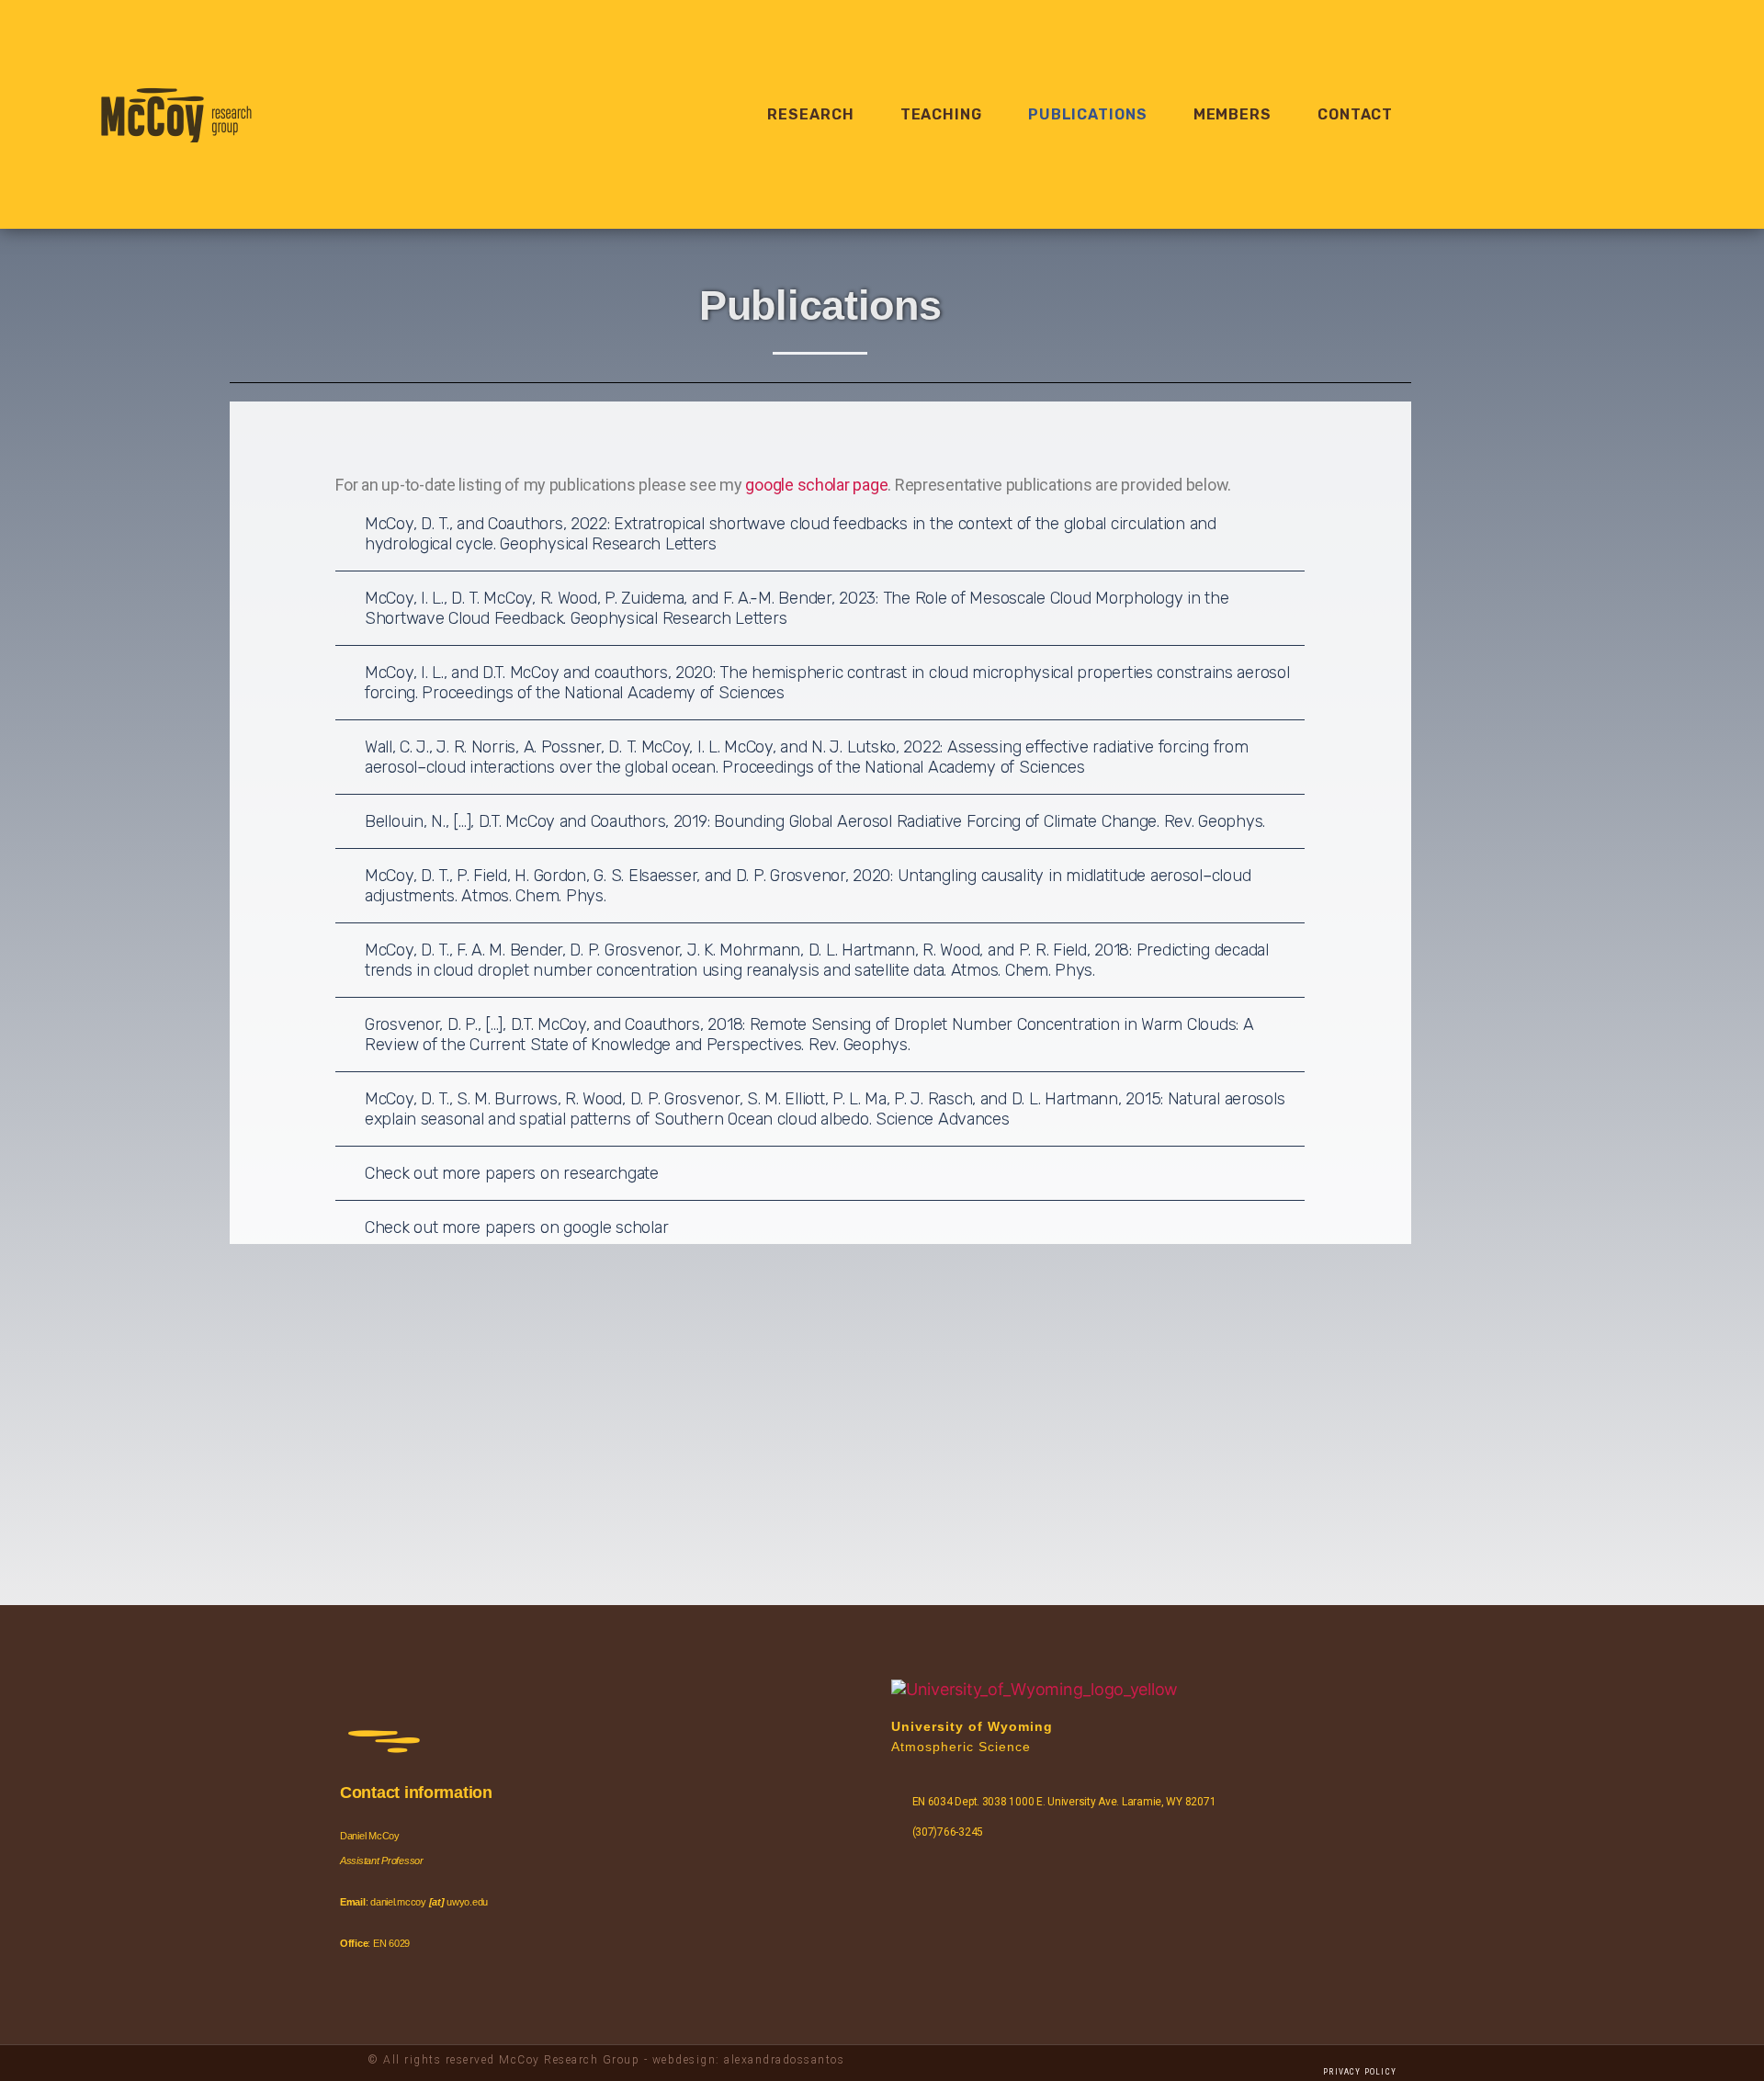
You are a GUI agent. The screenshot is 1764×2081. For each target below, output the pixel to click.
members (1233, 114)
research (810, 114)
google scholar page (816, 485)
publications (1088, 114)
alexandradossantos (784, 2060)
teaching (941, 114)
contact (1355, 114)
